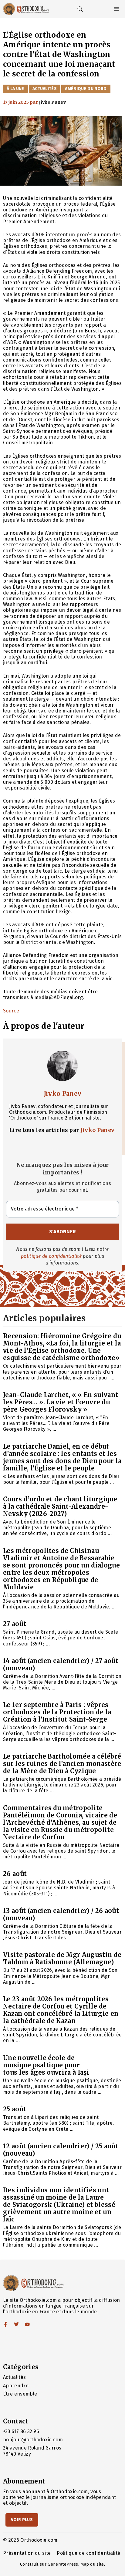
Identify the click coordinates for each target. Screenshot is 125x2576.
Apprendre (16, 2386)
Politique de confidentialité (88, 2553)
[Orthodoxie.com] (26, 9)
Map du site (92, 2564)
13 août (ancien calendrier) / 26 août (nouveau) (61, 1914)
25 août (15, 2109)
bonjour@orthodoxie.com (33, 2440)
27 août (15, 1624)
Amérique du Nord (86, 89)
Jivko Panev (63, 1094)
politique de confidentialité (51, 1256)
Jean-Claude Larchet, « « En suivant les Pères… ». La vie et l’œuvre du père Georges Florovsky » (61, 1402)
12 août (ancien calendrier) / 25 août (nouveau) (61, 2150)
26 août (15, 1874)
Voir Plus (22, 2520)
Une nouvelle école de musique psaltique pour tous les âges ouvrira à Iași (46, 2065)
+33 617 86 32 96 (21, 2431)
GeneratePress (63, 2564)
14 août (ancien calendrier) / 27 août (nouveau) (61, 1664)
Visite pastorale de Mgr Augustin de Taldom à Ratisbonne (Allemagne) (62, 1958)
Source (11, 1011)
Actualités (45, 89)
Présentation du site (27, 2553)
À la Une (15, 89)
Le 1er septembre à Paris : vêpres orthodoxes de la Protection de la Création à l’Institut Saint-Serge (57, 1712)
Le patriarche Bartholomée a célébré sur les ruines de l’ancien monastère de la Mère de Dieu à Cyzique (62, 1764)
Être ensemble (20, 2394)
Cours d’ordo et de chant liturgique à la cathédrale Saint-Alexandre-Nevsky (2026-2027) (60, 1506)
